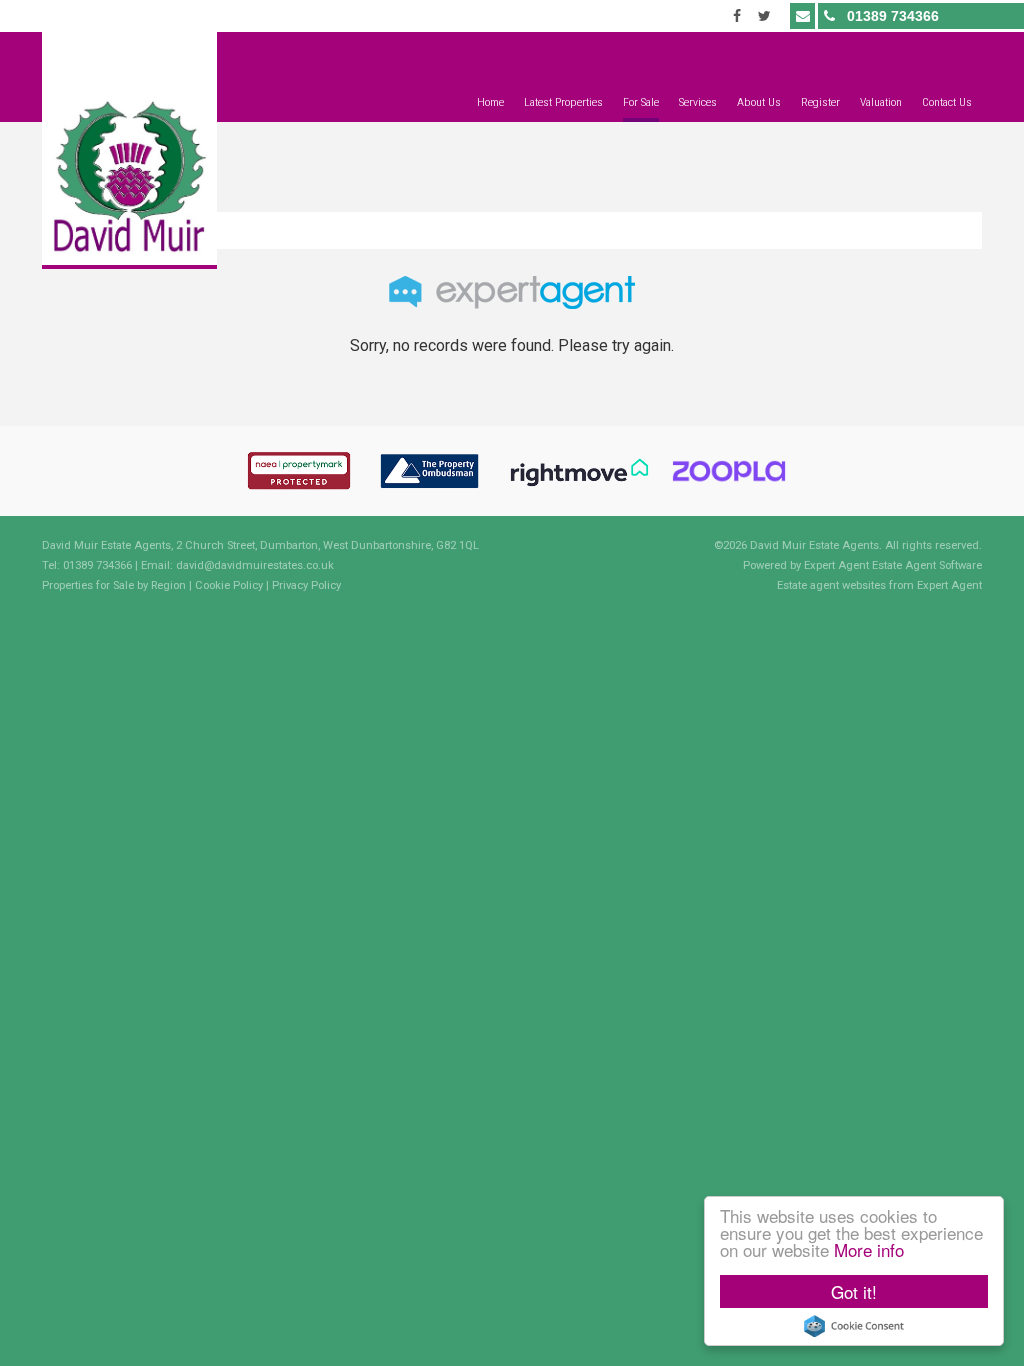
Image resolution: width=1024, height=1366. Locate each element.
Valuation (881, 102)
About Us (759, 102)
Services (698, 102)
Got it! (854, 1291)
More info (869, 1249)
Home (490, 102)
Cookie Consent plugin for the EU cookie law (854, 1326)
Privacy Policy (306, 585)
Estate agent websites (831, 585)
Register (820, 102)
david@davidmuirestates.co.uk (255, 565)
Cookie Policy (229, 585)
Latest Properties (563, 102)
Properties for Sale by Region (114, 585)
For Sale (641, 102)
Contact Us (947, 102)
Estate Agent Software (927, 565)
